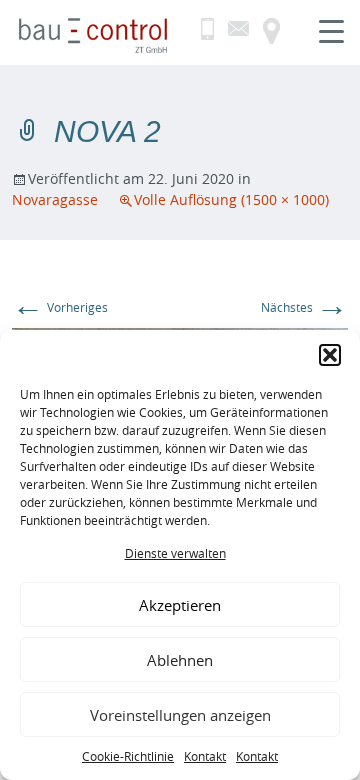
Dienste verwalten (175, 553)
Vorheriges (60, 307)
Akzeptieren (180, 605)
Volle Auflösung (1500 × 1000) (231, 199)
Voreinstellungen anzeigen (180, 715)
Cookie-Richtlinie (128, 756)
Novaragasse (55, 199)
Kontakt (205, 756)
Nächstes (304, 307)
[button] (330, 355)
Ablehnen (180, 660)
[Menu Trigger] (331, 29)
